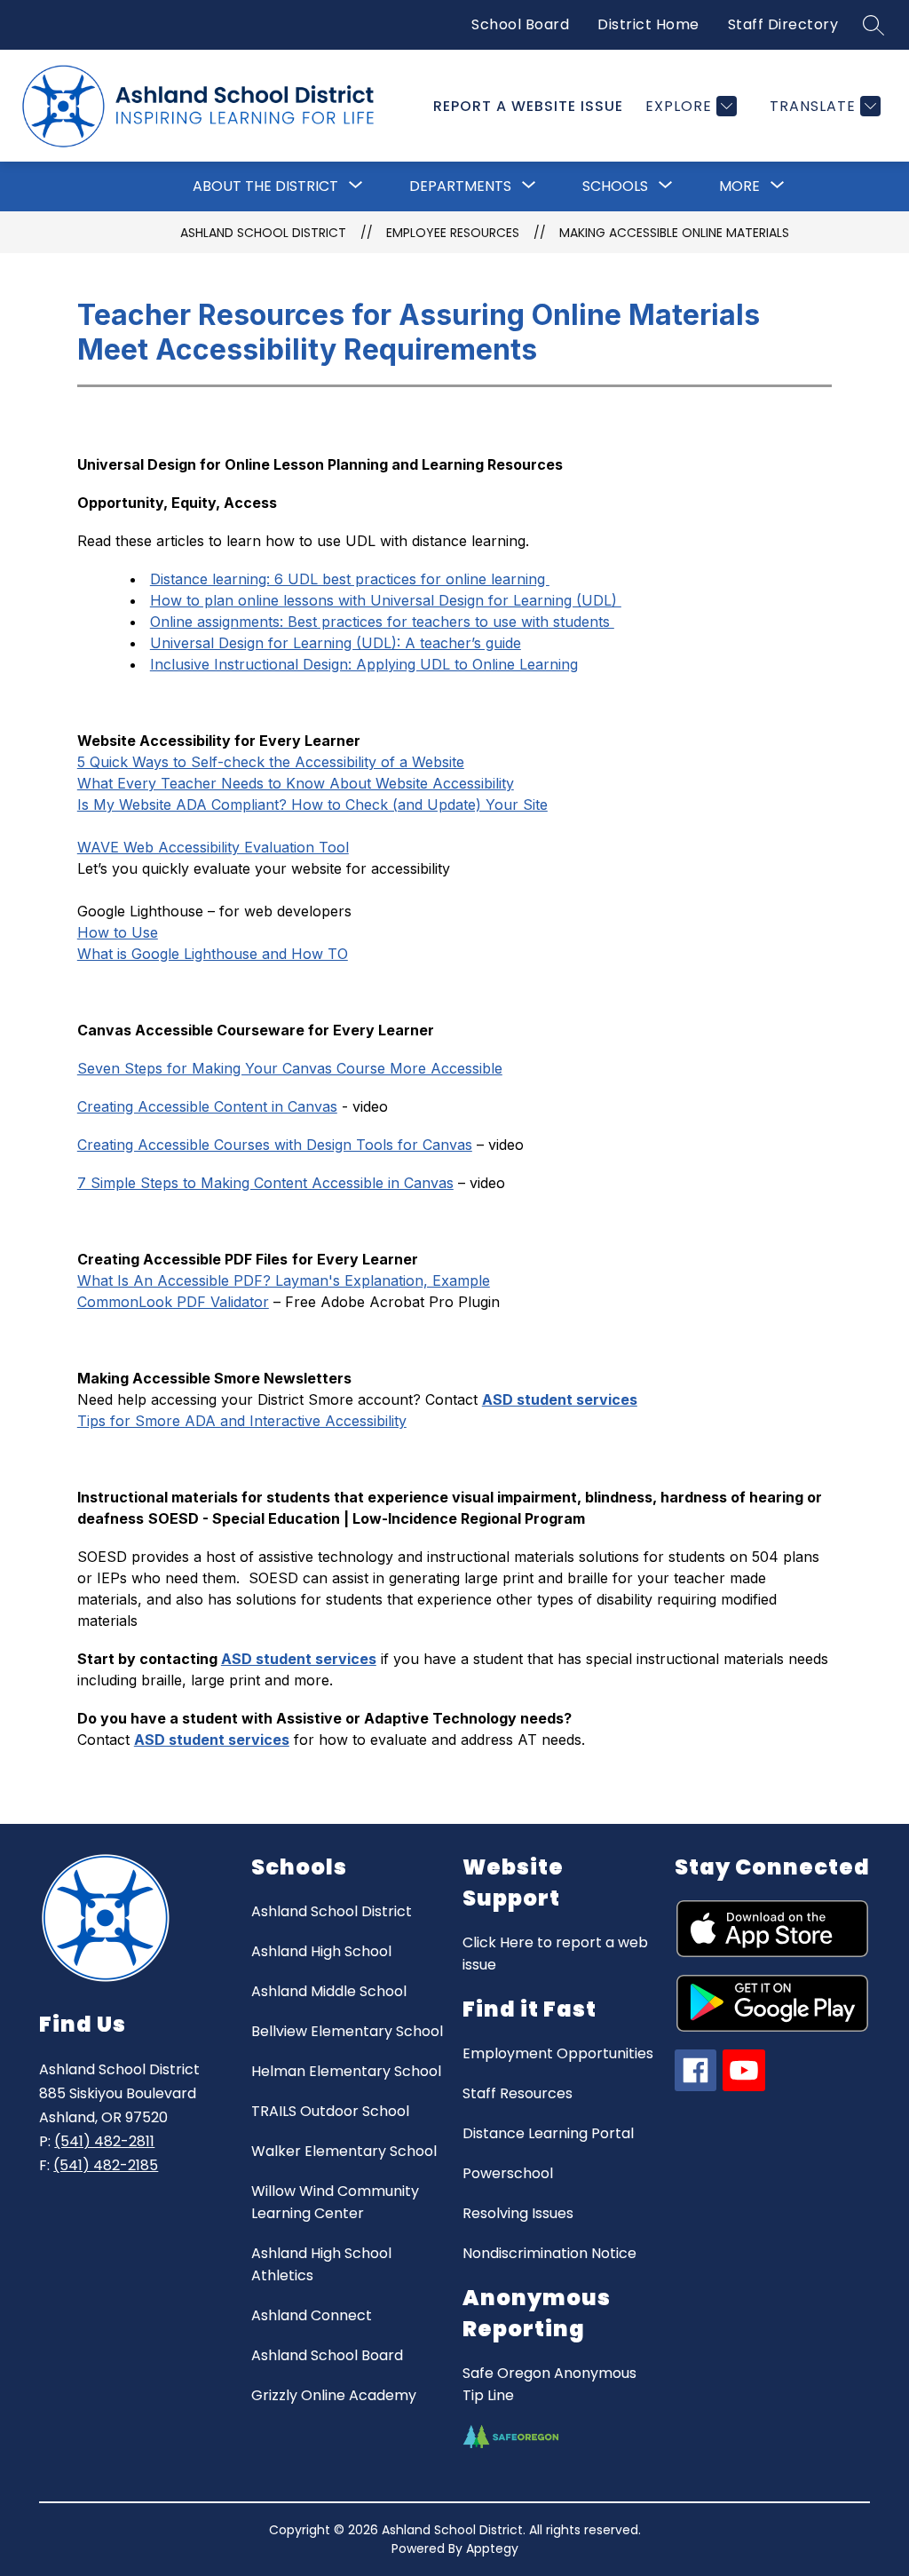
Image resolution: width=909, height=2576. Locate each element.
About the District (265, 186)
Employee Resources (453, 233)
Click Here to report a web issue (555, 1954)
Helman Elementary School (346, 2071)
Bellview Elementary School (347, 2031)
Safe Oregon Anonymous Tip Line (549, 2384)
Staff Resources (518, 2093)
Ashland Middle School (329, 1991)
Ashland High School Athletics (321, 2264)
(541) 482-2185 (106, 2165)
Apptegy (492, 2548)
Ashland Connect (312, 2315)
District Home (648, 24)
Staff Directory (783, 24)
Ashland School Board (327, 2355)
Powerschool (508, 2173)
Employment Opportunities (558, 2053)
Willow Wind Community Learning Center (335, 2202)
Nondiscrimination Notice (549, 2253)
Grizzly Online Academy (334, 2395)
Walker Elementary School (344, 2151)
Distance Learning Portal (548, 2133)
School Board (520, 24)
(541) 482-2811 (104, 2141)
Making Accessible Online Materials (674, 233)
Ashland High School (321, 1951)
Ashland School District (263, 233)
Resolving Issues (518, 2213)
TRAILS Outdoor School (330, 2111)
